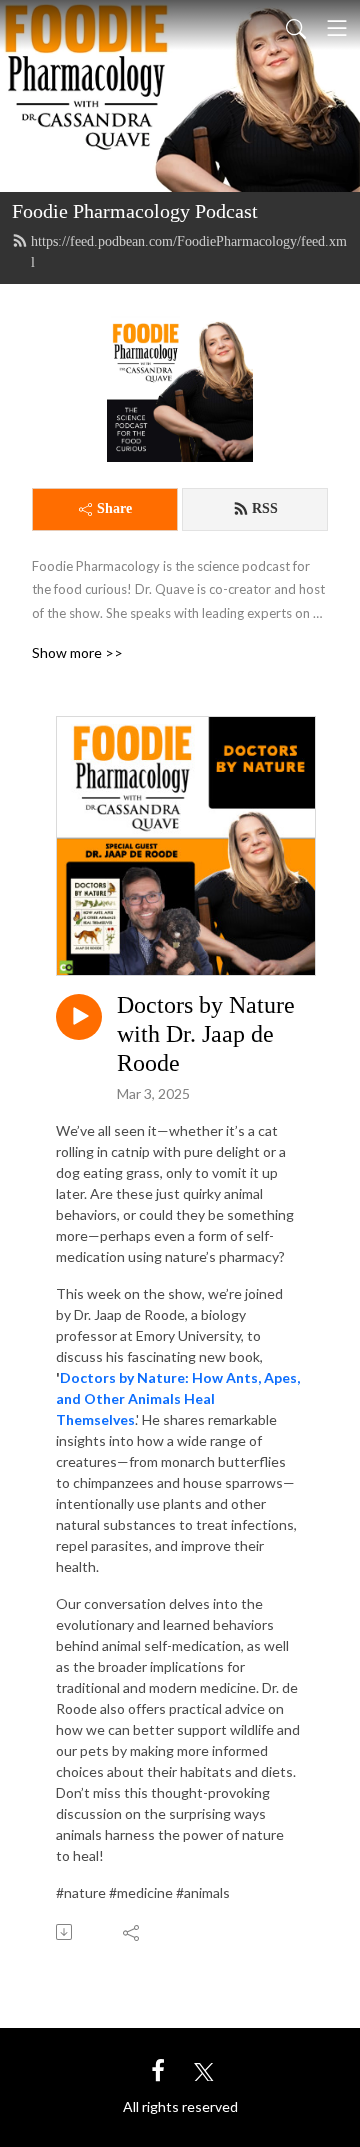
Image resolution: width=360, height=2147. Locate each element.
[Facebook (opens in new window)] (158, 2069)
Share (114, 508)
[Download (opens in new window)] (65, 1932)
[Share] (132, 1932)
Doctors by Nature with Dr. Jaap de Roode (206, 1034)
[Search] (296, 28)
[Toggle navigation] (337, 28)
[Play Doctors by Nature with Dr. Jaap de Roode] (79, 1017)
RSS (265, 508)
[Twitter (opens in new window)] (204, 2069)
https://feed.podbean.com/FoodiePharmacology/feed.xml (189, 252)
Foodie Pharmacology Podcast (135, 211)
